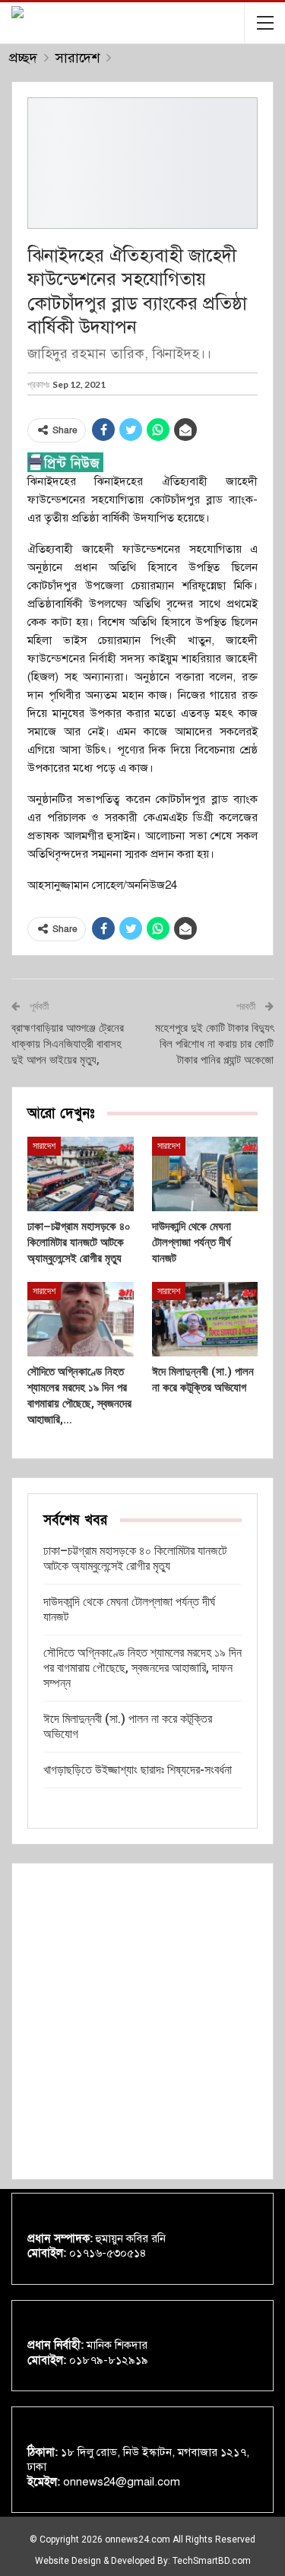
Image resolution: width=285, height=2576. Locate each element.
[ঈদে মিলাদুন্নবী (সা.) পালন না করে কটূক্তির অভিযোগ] (205, 1319)
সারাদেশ (44, 1146)
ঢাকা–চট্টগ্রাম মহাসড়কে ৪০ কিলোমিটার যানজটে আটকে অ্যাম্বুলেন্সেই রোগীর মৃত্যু (135, 1558)
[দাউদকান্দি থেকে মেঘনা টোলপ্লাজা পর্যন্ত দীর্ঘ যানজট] (205, 1174)
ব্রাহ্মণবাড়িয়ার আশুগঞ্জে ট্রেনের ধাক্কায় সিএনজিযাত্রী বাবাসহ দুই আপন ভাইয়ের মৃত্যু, (68, 1044)
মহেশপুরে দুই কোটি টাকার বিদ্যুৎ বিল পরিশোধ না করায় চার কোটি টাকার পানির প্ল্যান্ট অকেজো (214, 1044)
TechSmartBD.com (212, 2561)
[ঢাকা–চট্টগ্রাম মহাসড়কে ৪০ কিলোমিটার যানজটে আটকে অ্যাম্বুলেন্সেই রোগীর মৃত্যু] (81, 1174)
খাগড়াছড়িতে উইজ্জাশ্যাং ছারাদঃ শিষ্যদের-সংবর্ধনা (138, 1770)
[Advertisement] (142, 2021)
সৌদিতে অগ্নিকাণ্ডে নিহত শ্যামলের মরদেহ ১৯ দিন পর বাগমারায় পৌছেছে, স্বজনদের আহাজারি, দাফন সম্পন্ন (142, 1668)
